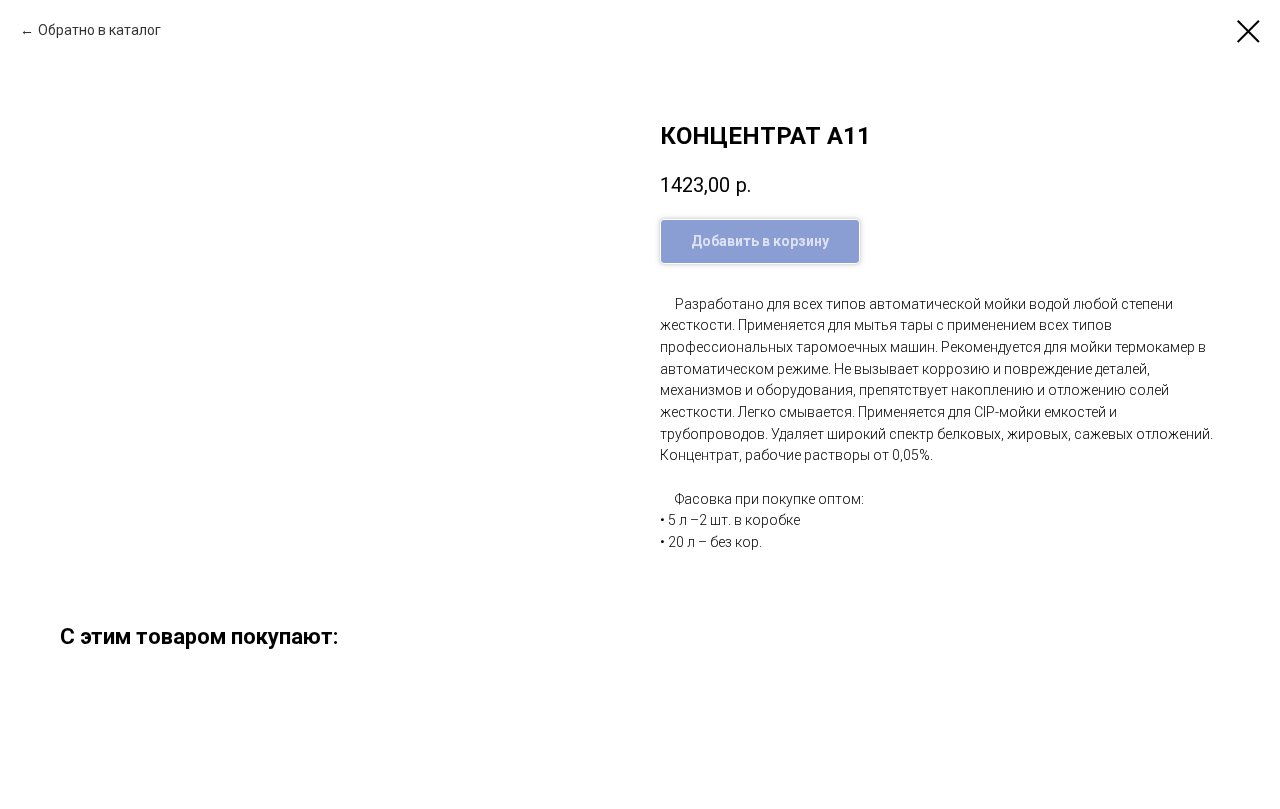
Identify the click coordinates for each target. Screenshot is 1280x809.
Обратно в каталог (99, 30)
